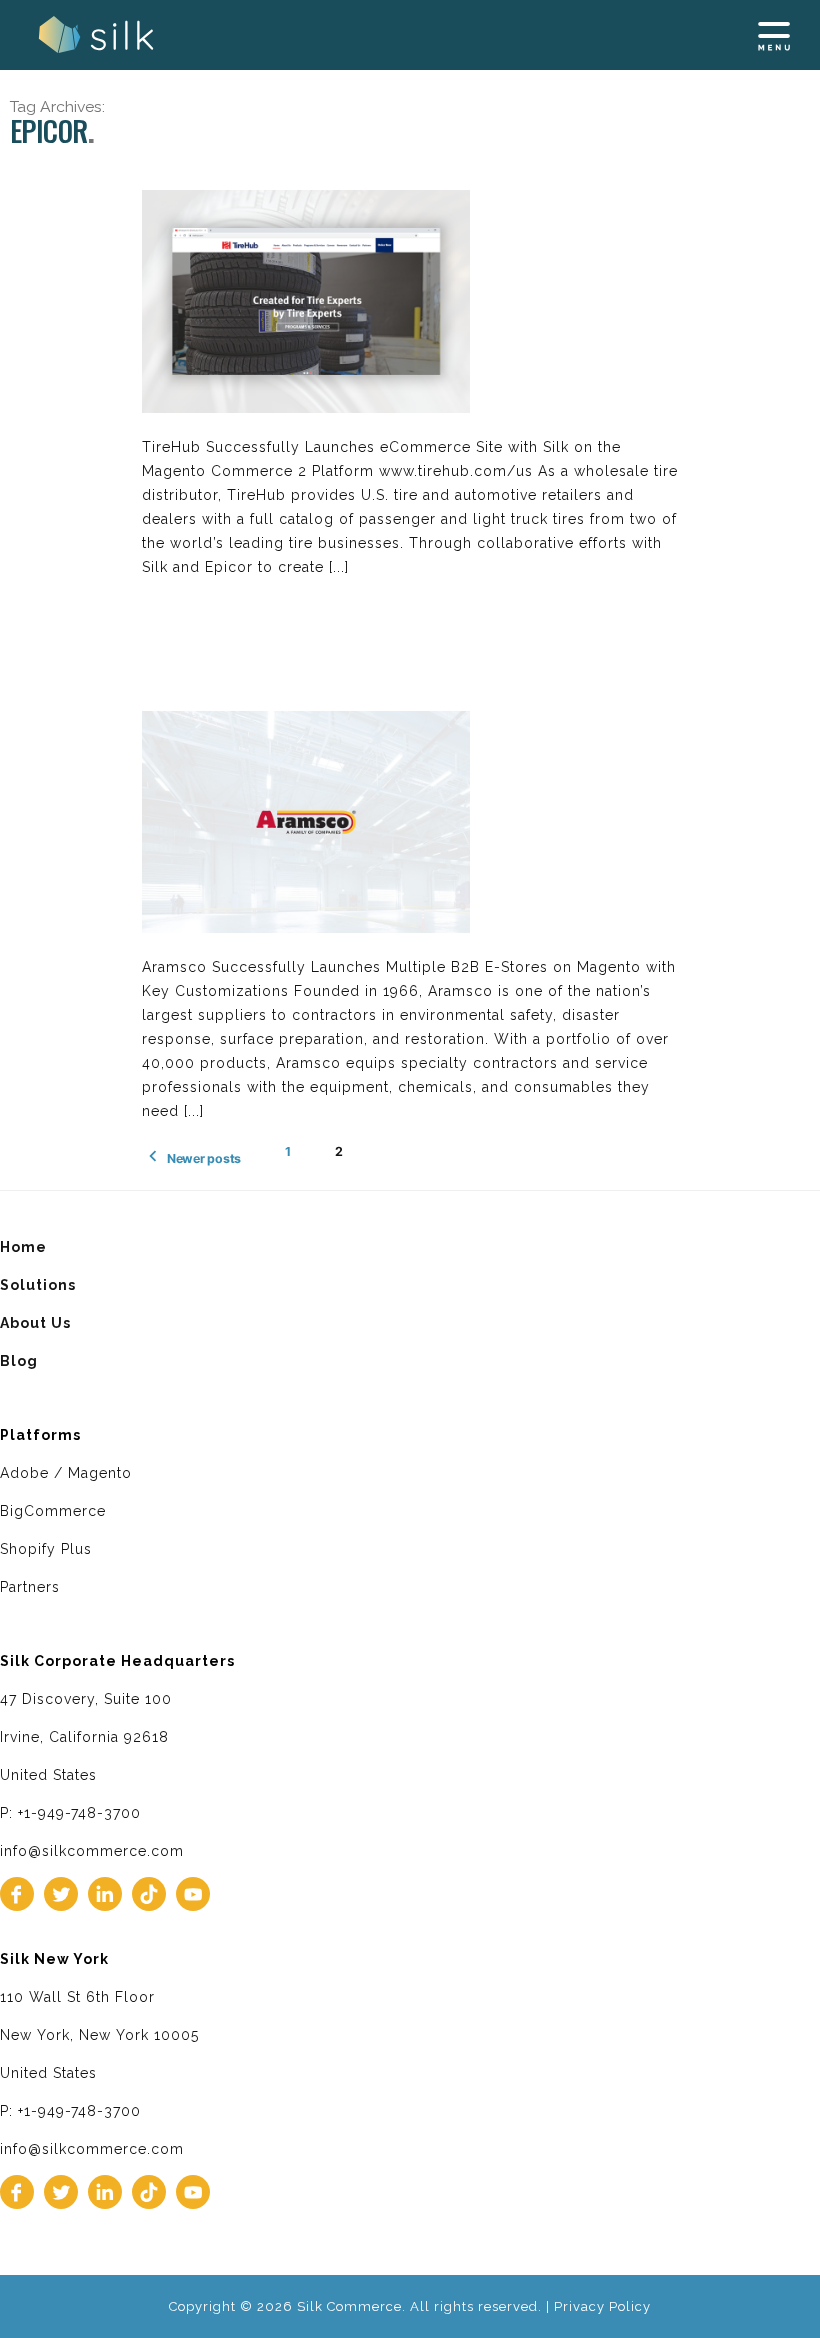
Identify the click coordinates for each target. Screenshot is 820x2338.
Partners (30, 1587)
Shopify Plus (46, 1549)
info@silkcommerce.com (92, 1851)
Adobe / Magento (66, 1473)
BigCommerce (53, 1511)
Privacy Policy (602, 2306)
